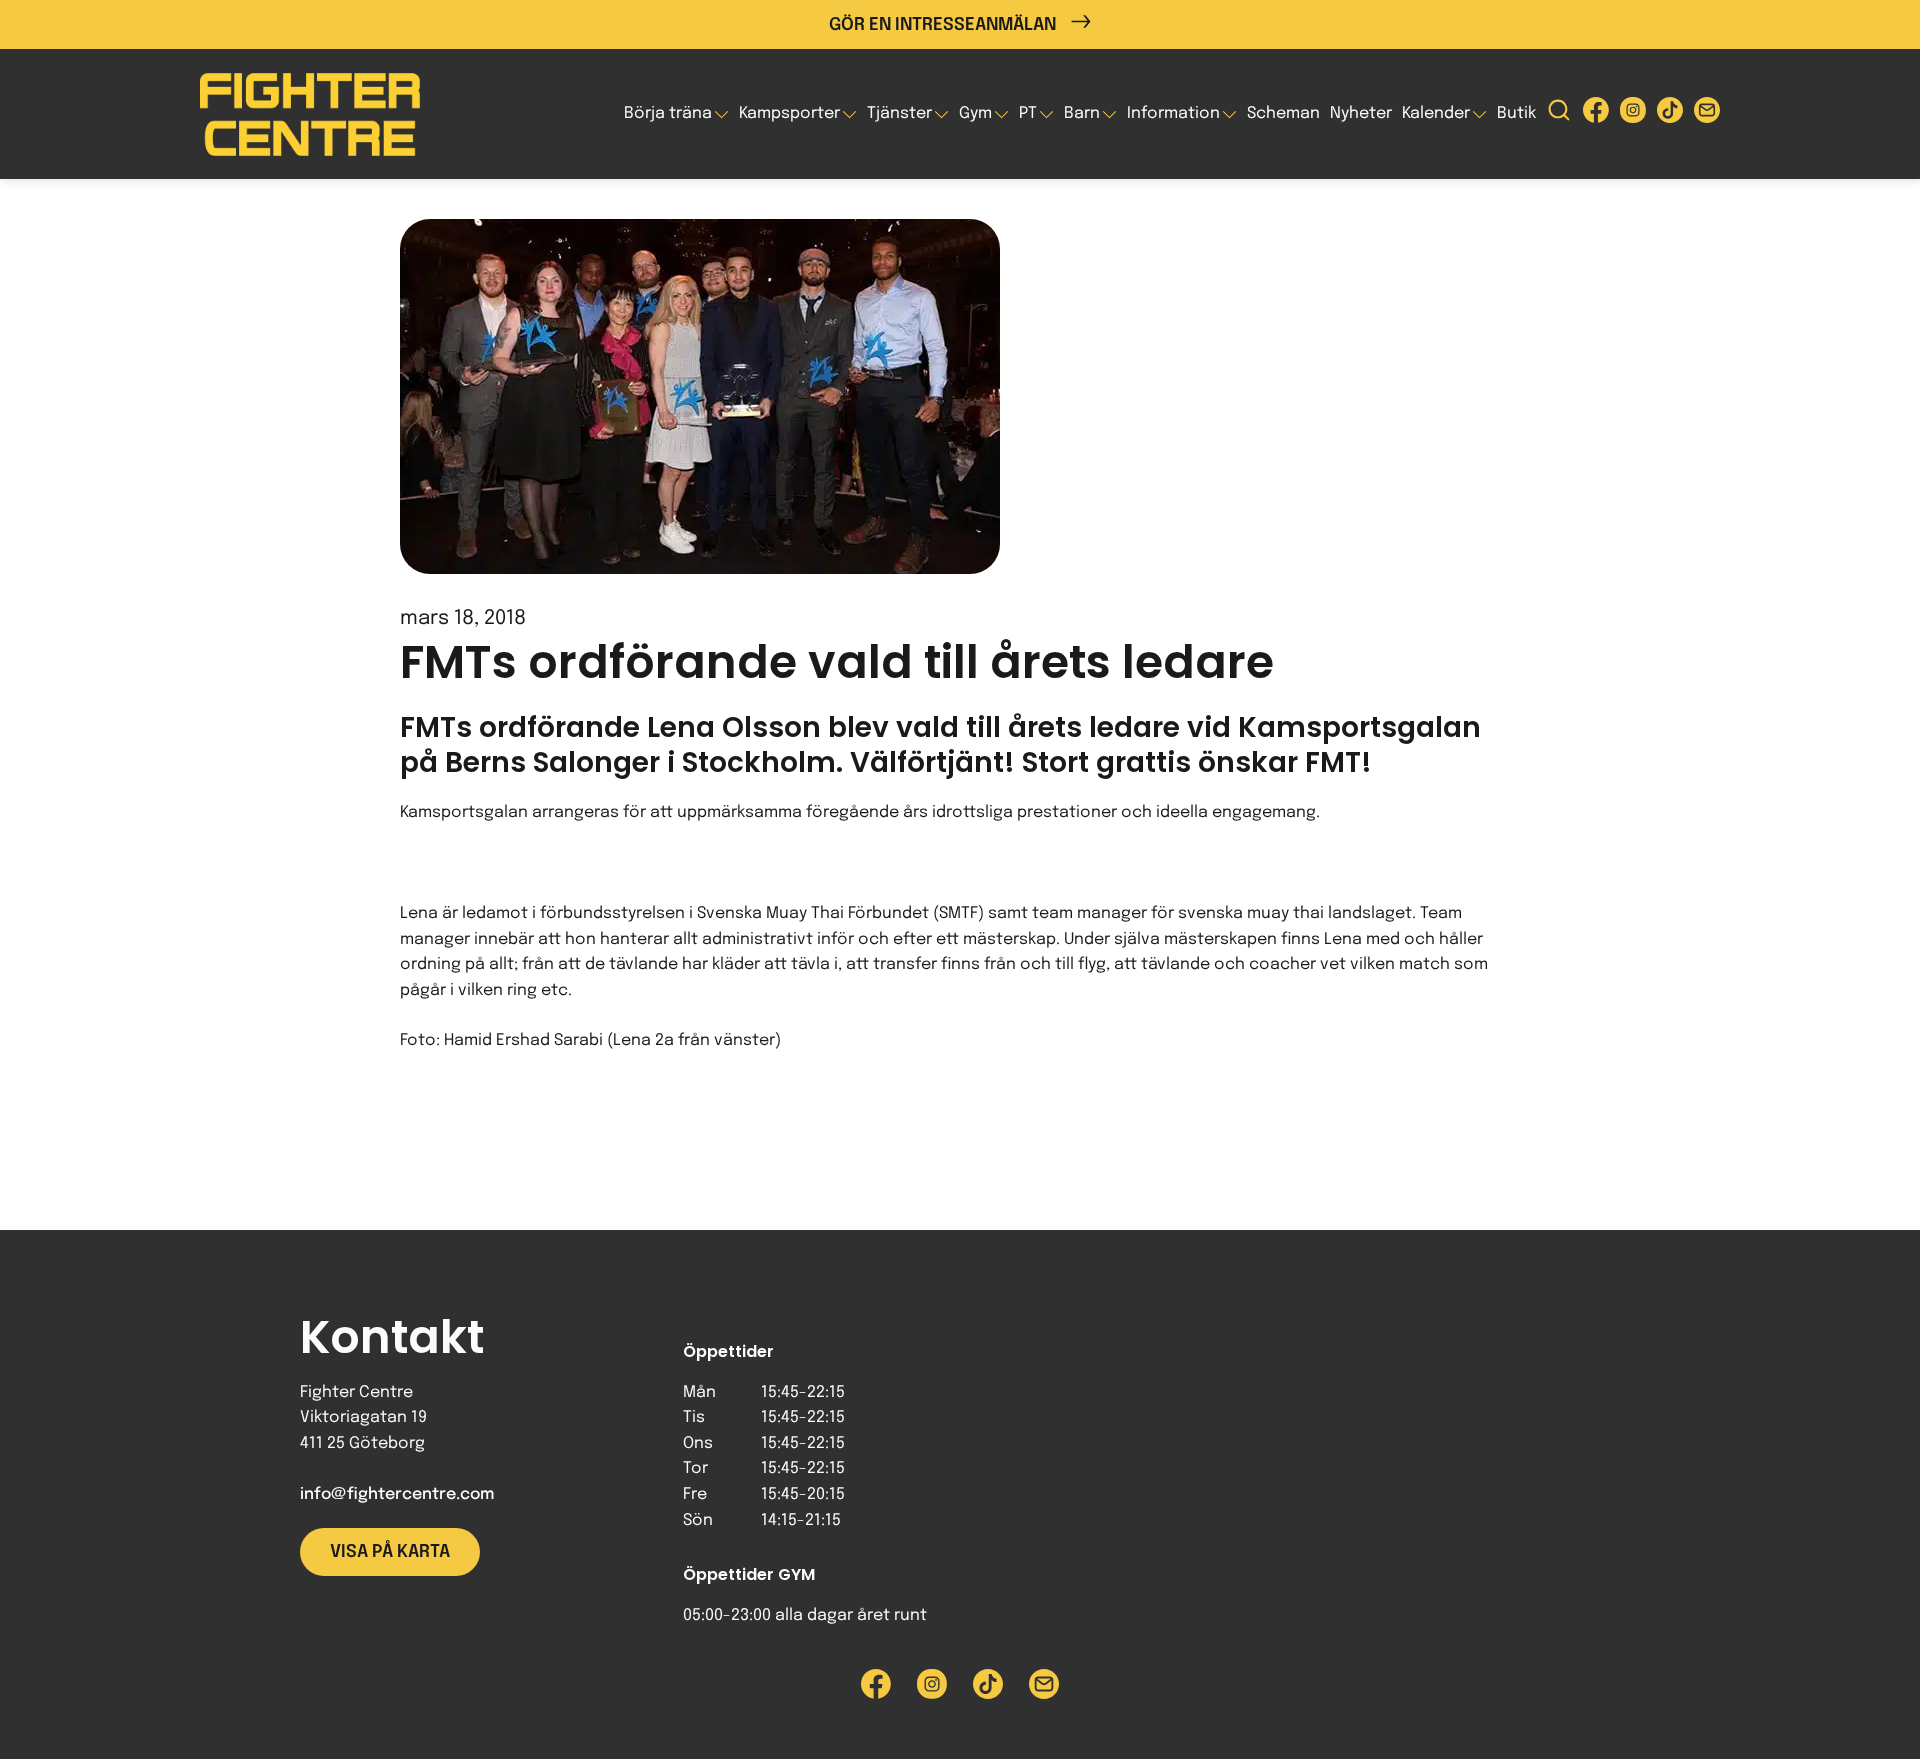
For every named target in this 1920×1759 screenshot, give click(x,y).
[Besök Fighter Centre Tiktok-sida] (1670, 114)
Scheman (1283, 113)
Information (1173, 113)
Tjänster (899, 113)
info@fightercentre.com (397, 1494)
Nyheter (1361, 113)
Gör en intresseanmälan (942, 25)
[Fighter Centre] (310, 114)
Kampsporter (789, 113)
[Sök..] (1559, 114)
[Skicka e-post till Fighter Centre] (1707, 114)
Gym (975, 113)
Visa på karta (390, 1552)
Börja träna (668, 113)
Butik (1516, 113)
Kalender (1436, 113)
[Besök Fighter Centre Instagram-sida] (1633, 114)
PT (1028, 113)
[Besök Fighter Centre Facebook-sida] (1596, 114)
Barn (1082, 113)
